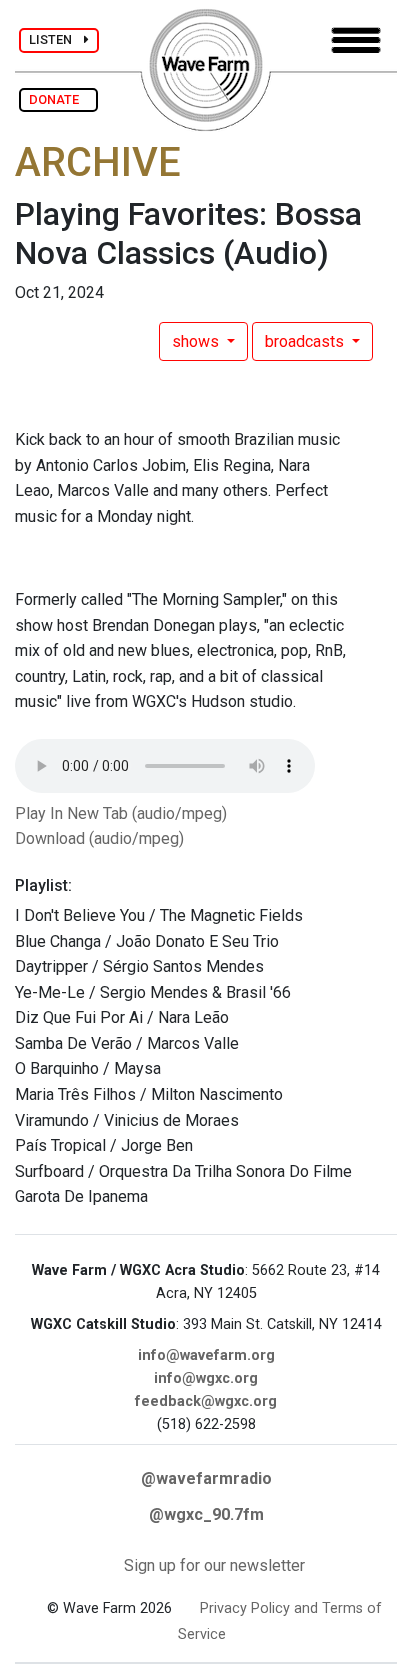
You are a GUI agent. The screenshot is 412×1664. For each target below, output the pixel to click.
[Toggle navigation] (356, 40)
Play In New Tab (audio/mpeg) (121, 813)
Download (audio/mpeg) (99, 838)
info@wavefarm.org (206, 1355)
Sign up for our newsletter (214, 1565)
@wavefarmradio (206, 1478)
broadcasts (306, 341)
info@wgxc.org (206, 1378)
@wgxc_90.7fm (206, 1514)
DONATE (58, 99)
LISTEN (56, 39)
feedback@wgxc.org (206, 1401)
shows (197, 341)
